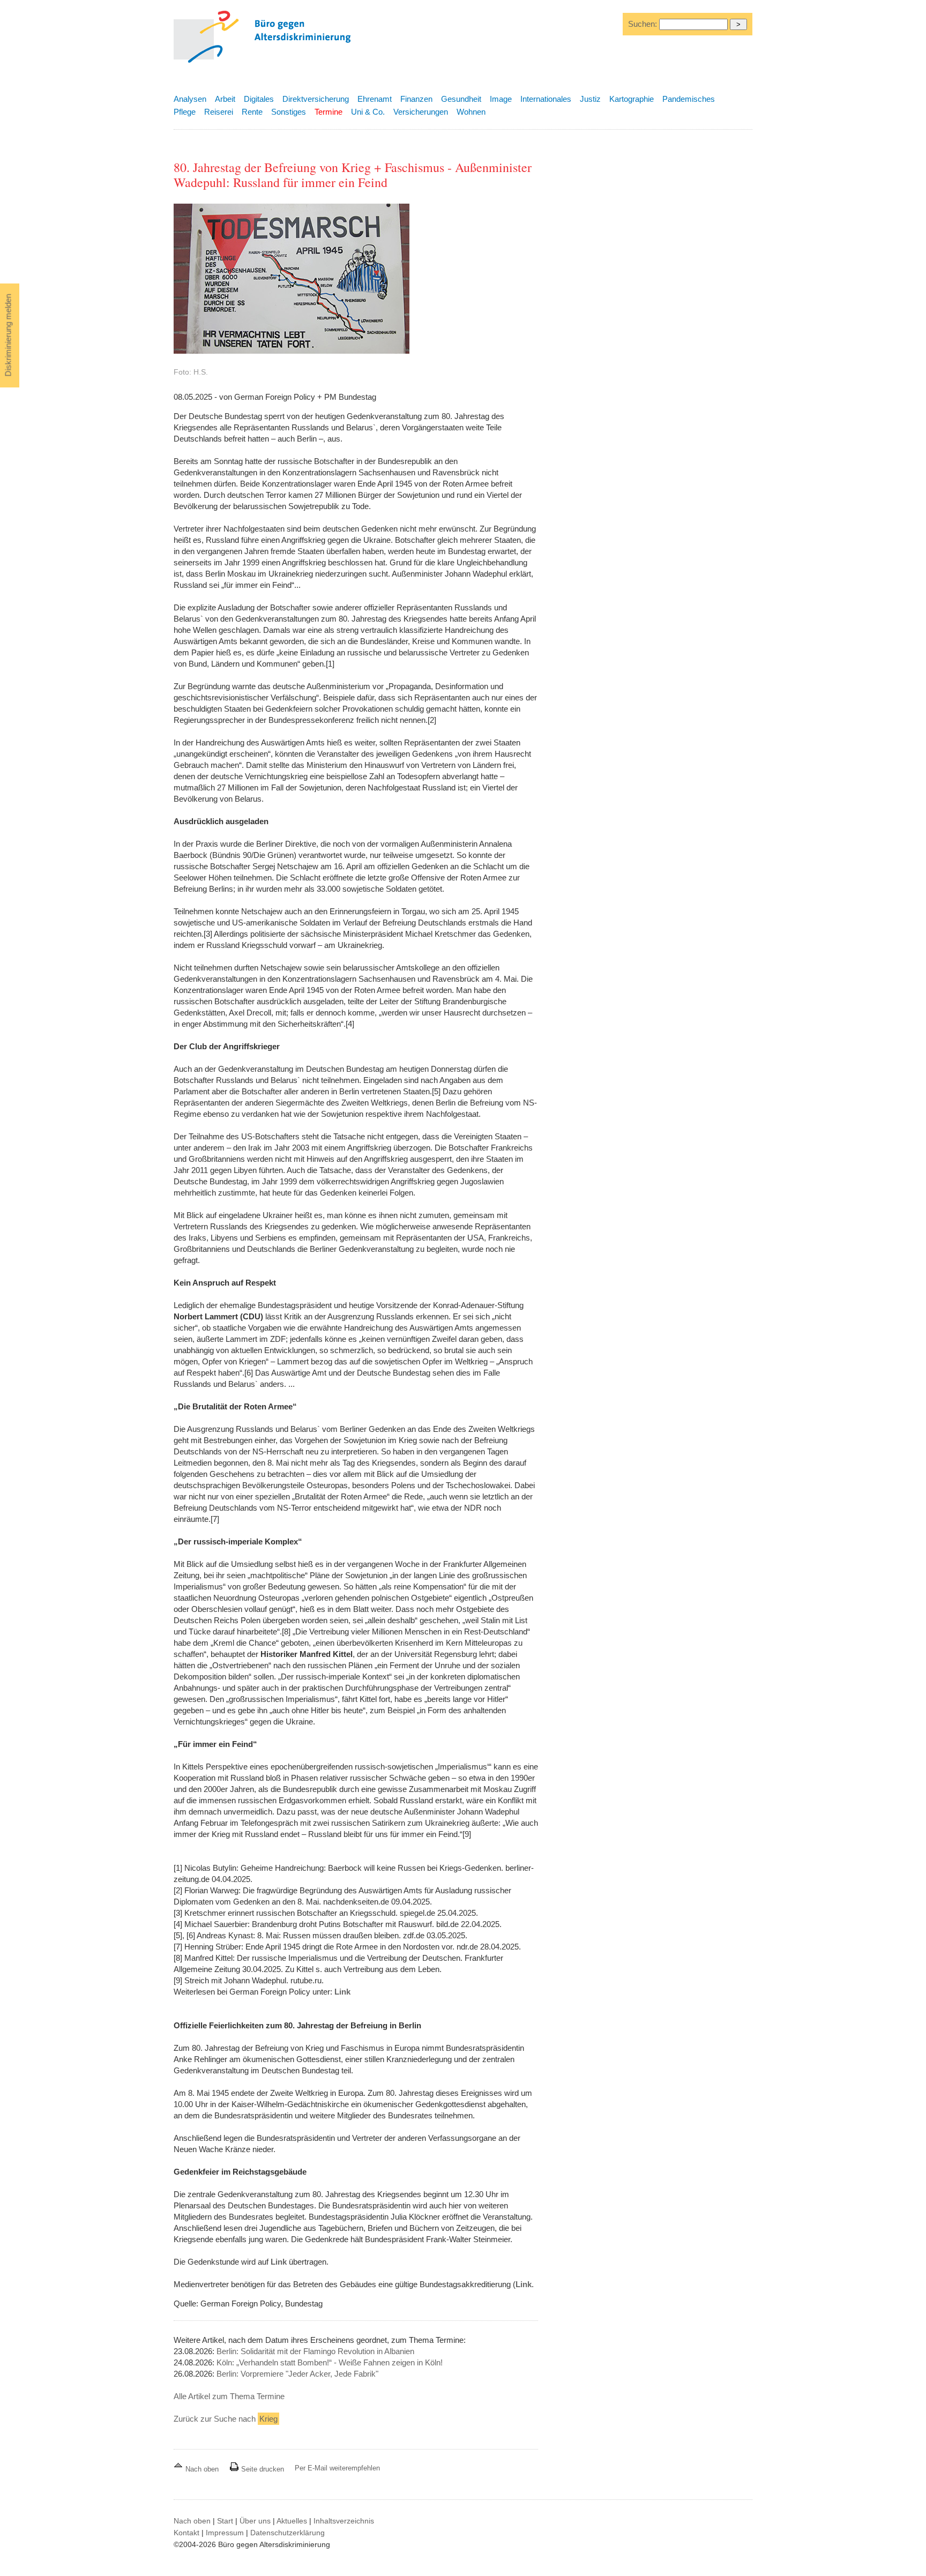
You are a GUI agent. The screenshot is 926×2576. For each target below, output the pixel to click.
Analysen (190, 99)
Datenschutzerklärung (287, 2533)
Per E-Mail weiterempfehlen (337, 2468)
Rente (252, 112)
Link (342, 1992)
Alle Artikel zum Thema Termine (229, 2396)
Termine (328, 112)
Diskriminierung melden (8, 335)
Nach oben (202, 2469)
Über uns (255, 2521)
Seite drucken (262, 2469)
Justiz (590, 99)
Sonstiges (289, 112)
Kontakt (186, 2533)
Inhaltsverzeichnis (344, 2521)
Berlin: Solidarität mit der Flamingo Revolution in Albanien (315, 2351)
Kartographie (632, 99)
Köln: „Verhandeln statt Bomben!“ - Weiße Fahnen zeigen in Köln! (330, 2362)
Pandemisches (689, 99)
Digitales (259, 99)
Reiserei (219, 112)
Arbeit (225, 99)
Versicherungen (421, 112)
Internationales (546, 99)
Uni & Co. (368, 112)
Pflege (185, 112)
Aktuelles (292, 2521)
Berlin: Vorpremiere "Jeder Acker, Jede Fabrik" (297, 2374)
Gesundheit (461, 99)
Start (225, 2521)
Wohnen (471, 112)
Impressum (225, 2533)
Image (501, 99)
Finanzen (416, 99)
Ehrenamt (375, 99)
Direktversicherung (316, 99)
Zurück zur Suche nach (226, 2419)
